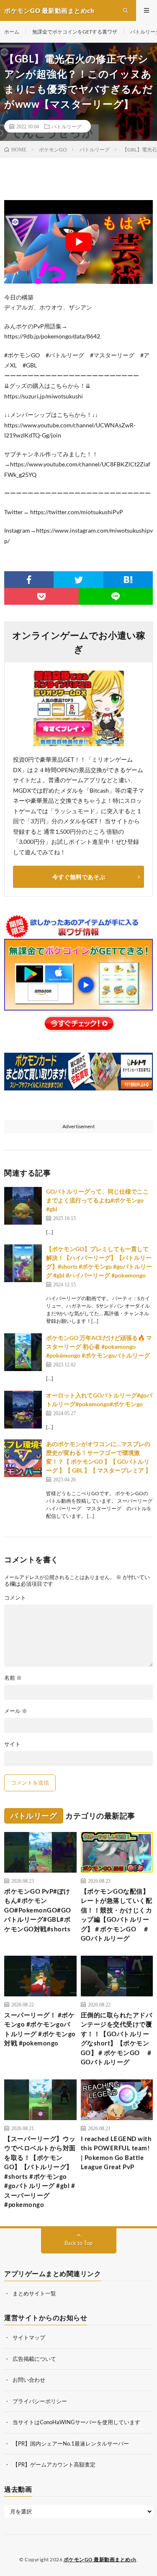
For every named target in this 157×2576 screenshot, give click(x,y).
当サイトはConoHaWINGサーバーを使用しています (76, 2422)
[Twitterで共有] (78, 580)
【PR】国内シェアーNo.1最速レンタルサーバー (71, 2443)
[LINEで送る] (116, 596)
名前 (13, 1678)
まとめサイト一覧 (34, 2293)
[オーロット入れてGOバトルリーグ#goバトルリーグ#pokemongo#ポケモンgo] (23, 1410)
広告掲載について (34, 2359)
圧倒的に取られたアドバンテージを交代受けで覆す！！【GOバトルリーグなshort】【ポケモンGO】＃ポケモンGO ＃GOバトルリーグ (117, 2039)
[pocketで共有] (41, 596)
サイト (12, 1744)
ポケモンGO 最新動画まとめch (100, 2559)
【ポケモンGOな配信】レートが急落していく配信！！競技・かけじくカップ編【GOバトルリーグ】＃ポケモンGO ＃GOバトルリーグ (117, 1915)
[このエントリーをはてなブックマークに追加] (128, 580)
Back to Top (78, 2243)
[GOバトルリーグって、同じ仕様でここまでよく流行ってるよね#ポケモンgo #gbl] (23, 1206)
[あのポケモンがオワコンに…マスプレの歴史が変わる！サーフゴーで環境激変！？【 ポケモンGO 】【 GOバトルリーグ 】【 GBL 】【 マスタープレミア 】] (23, 1458)
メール (16, 1711)
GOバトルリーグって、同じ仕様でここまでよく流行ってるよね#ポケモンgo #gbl (97, 1200)
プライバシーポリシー (40, 2401)
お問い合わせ (29, 2380)
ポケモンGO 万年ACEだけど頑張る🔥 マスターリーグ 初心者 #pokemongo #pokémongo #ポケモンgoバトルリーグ (99, 1347)
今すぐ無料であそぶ (79, 877)
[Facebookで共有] (29, 580)
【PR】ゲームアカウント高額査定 (54, 2464)
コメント (15, 1598)
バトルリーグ (67, 126)
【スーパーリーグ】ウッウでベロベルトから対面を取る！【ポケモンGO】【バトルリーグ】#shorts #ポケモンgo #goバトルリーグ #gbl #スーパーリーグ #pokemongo (40, 2172)
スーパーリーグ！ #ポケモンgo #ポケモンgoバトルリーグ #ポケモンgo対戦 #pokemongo (40, 2029)
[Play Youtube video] (78, 242)
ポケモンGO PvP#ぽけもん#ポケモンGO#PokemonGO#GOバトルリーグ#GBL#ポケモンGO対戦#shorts (38, 1910)
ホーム (12, 32)
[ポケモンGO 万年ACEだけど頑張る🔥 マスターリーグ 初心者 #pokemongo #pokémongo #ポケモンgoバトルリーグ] (23, 1352)
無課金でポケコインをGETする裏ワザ (75, 32)
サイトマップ (29, 2337)
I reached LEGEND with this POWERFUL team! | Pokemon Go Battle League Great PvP (116, 2153)
